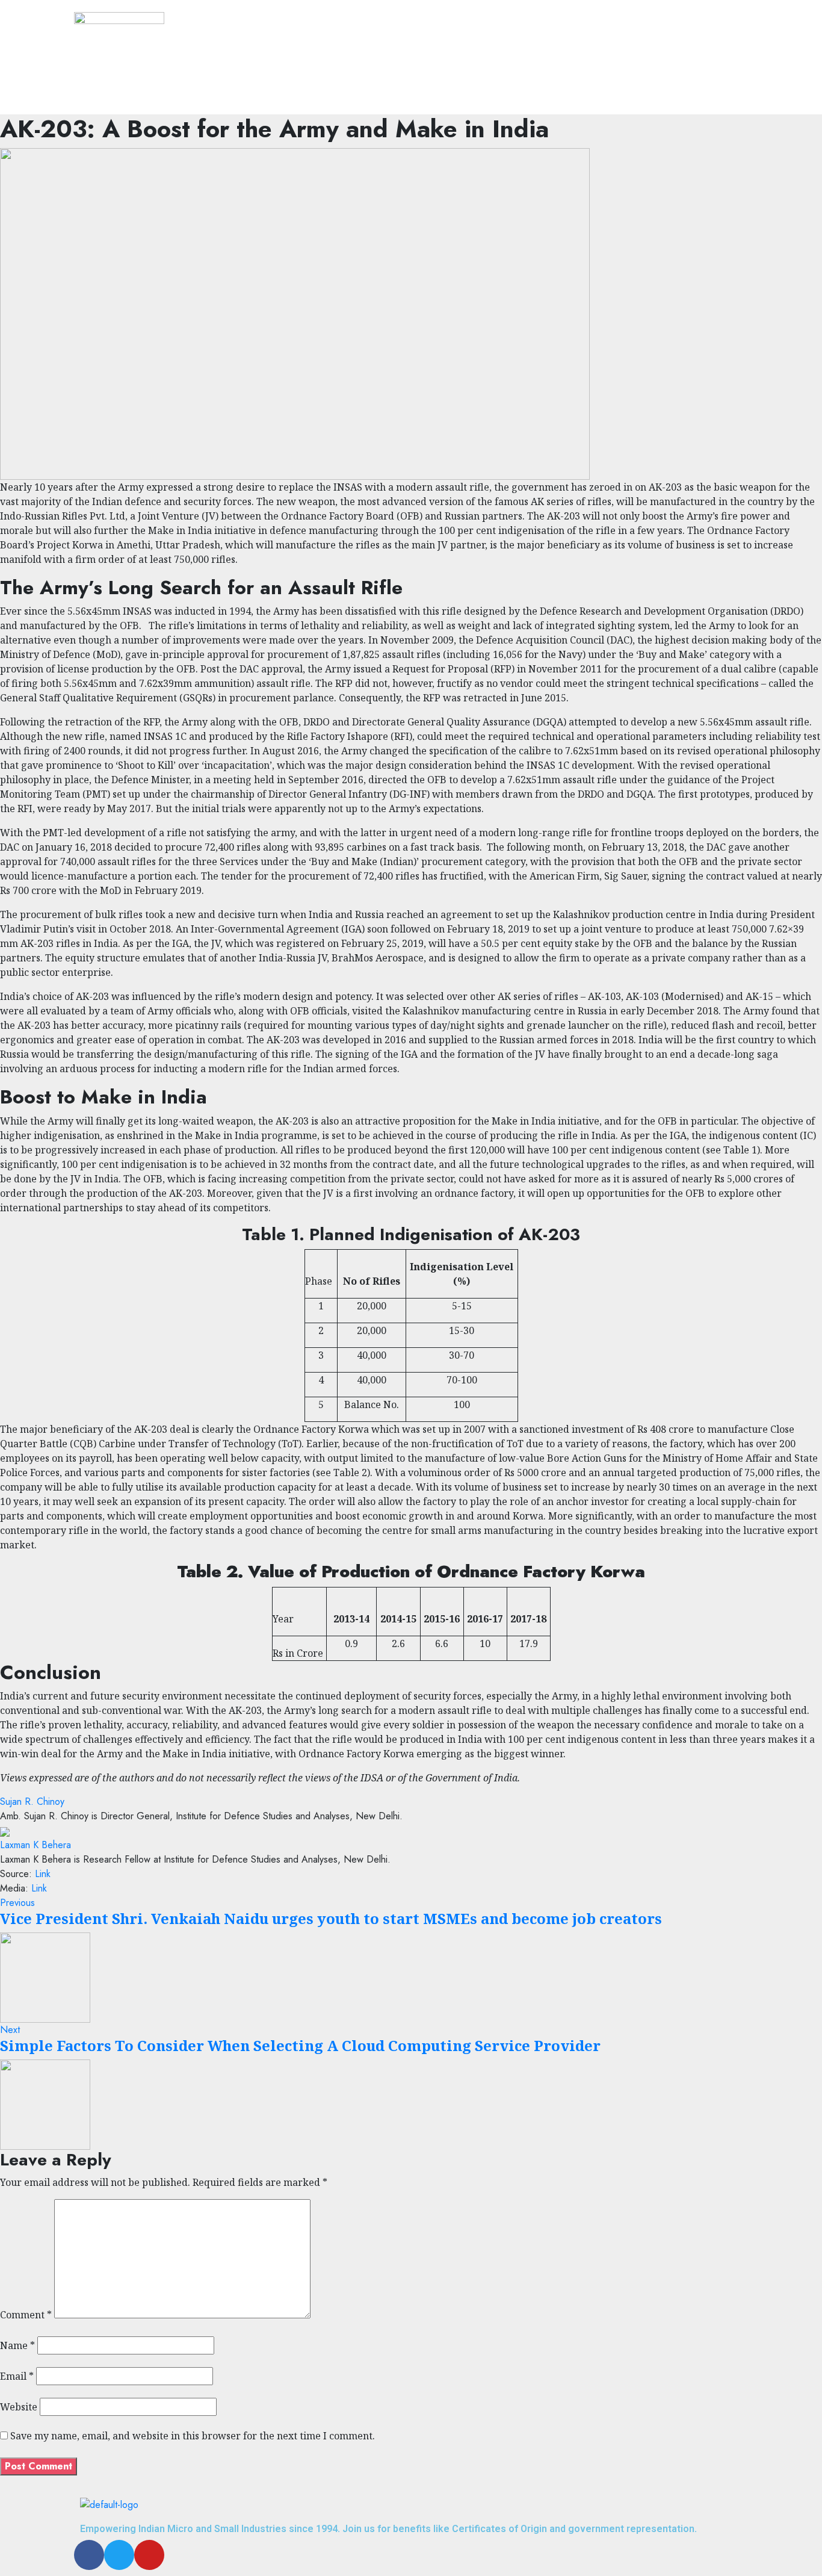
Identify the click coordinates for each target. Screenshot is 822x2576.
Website (19, 2407)
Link (43, 1874)
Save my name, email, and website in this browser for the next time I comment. (193, 2436)
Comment (26, 2315)
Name (17, 2345)
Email (17, 2376)
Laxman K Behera (36, 1845)
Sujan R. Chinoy (32, 1802)
